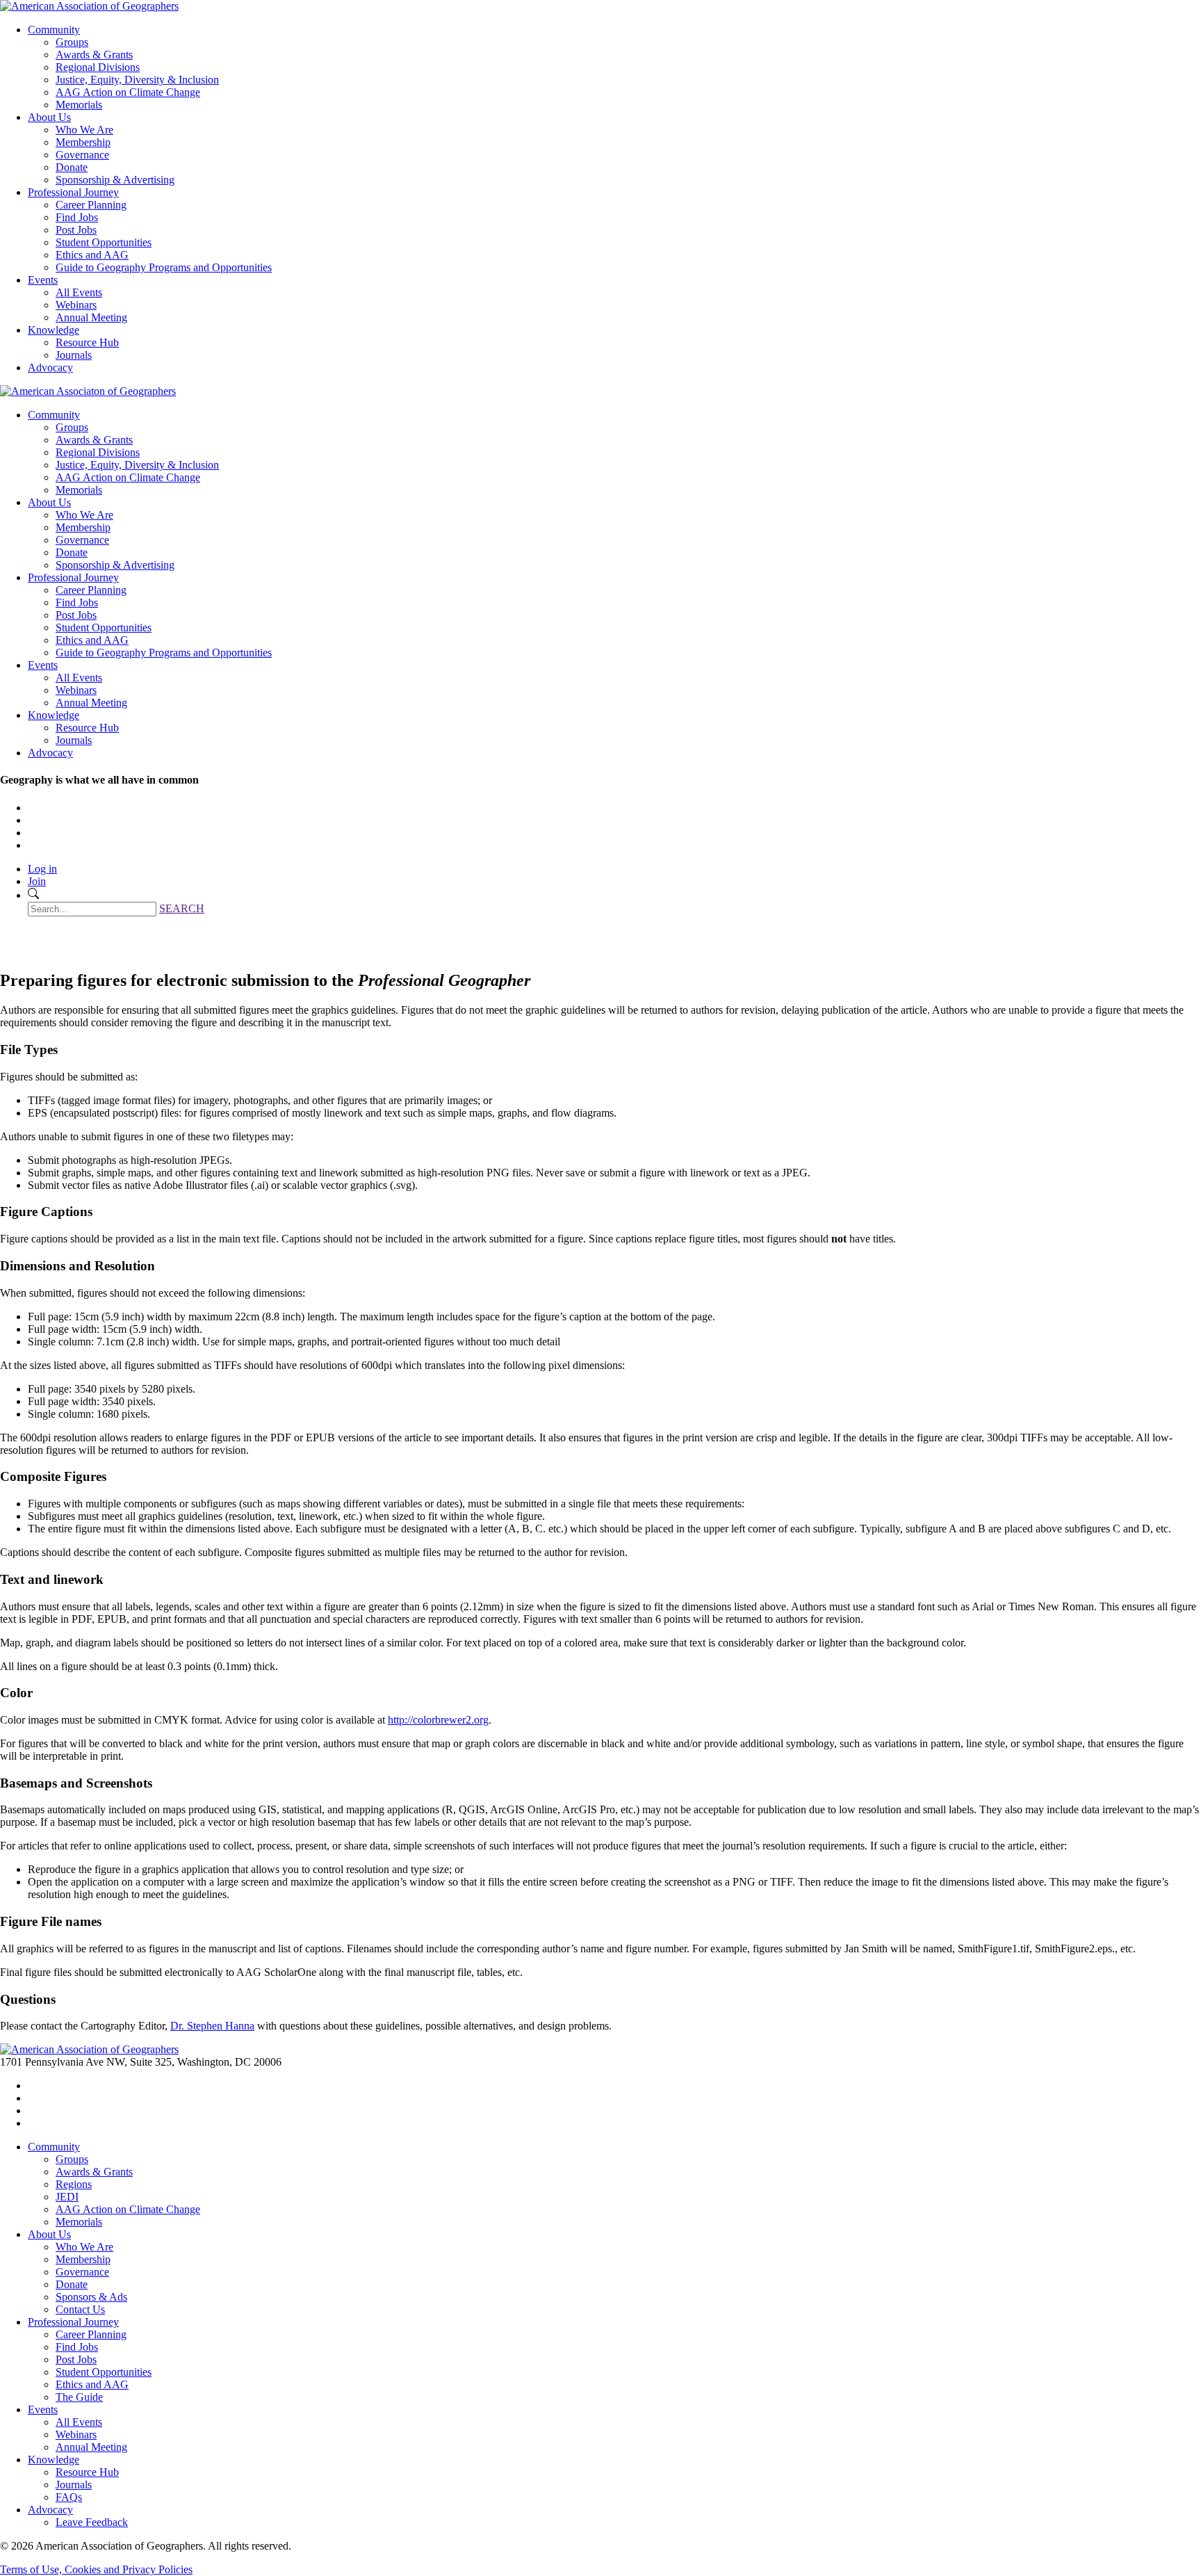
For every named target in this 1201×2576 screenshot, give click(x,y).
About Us (49, 117)
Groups (72, 42)
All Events (79, 292)
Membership (83, 142)
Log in (42, 869)
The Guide (79, 2397)
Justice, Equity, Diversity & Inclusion (137, 80)
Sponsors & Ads (91, 2297)
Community (54, 30)
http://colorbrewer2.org (438, 1720)
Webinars (76, 305)
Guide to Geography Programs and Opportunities (164, 267)
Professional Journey (73, 192)
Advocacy (50, 367)
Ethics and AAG (92, 255)
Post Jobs (76, 230)
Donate (72, 167)
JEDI (67, 2197)
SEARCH (182, 908)
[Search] (33, 895)
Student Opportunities (104, 242)
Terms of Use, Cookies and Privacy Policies (96, 2569)
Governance (82, 155)
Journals (74, 355)
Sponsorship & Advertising (115, 180)
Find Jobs (77, 217)
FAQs (69, 2497)
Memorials (79, 105)
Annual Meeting (91, 317)
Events (43, 280)
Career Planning (91, 205)
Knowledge (54, 330)
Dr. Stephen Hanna (212, 2026)
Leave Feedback (92, 2522)
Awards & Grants (94, 55)
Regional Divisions (98, 67)
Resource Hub (87, 342)
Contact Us (80, 2309)
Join (37, 881)
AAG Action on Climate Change (128, 92)
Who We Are (84, 130)
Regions (74, 2184)
